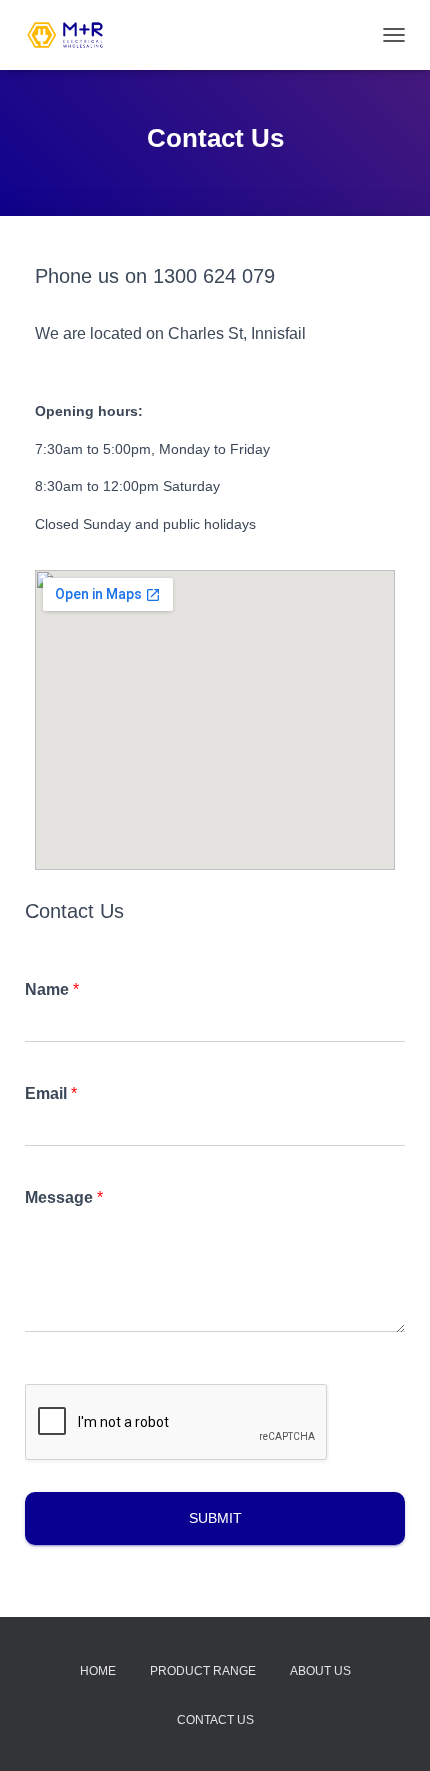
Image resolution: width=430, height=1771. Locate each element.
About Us (320, 1671)
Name (52, 989)
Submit (215, 1518)
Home (98, 1671)
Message (64, 1197)
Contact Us (215, 1720)
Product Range (203, 1671)
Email (51, 1093)
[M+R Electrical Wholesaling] (72, 35)
